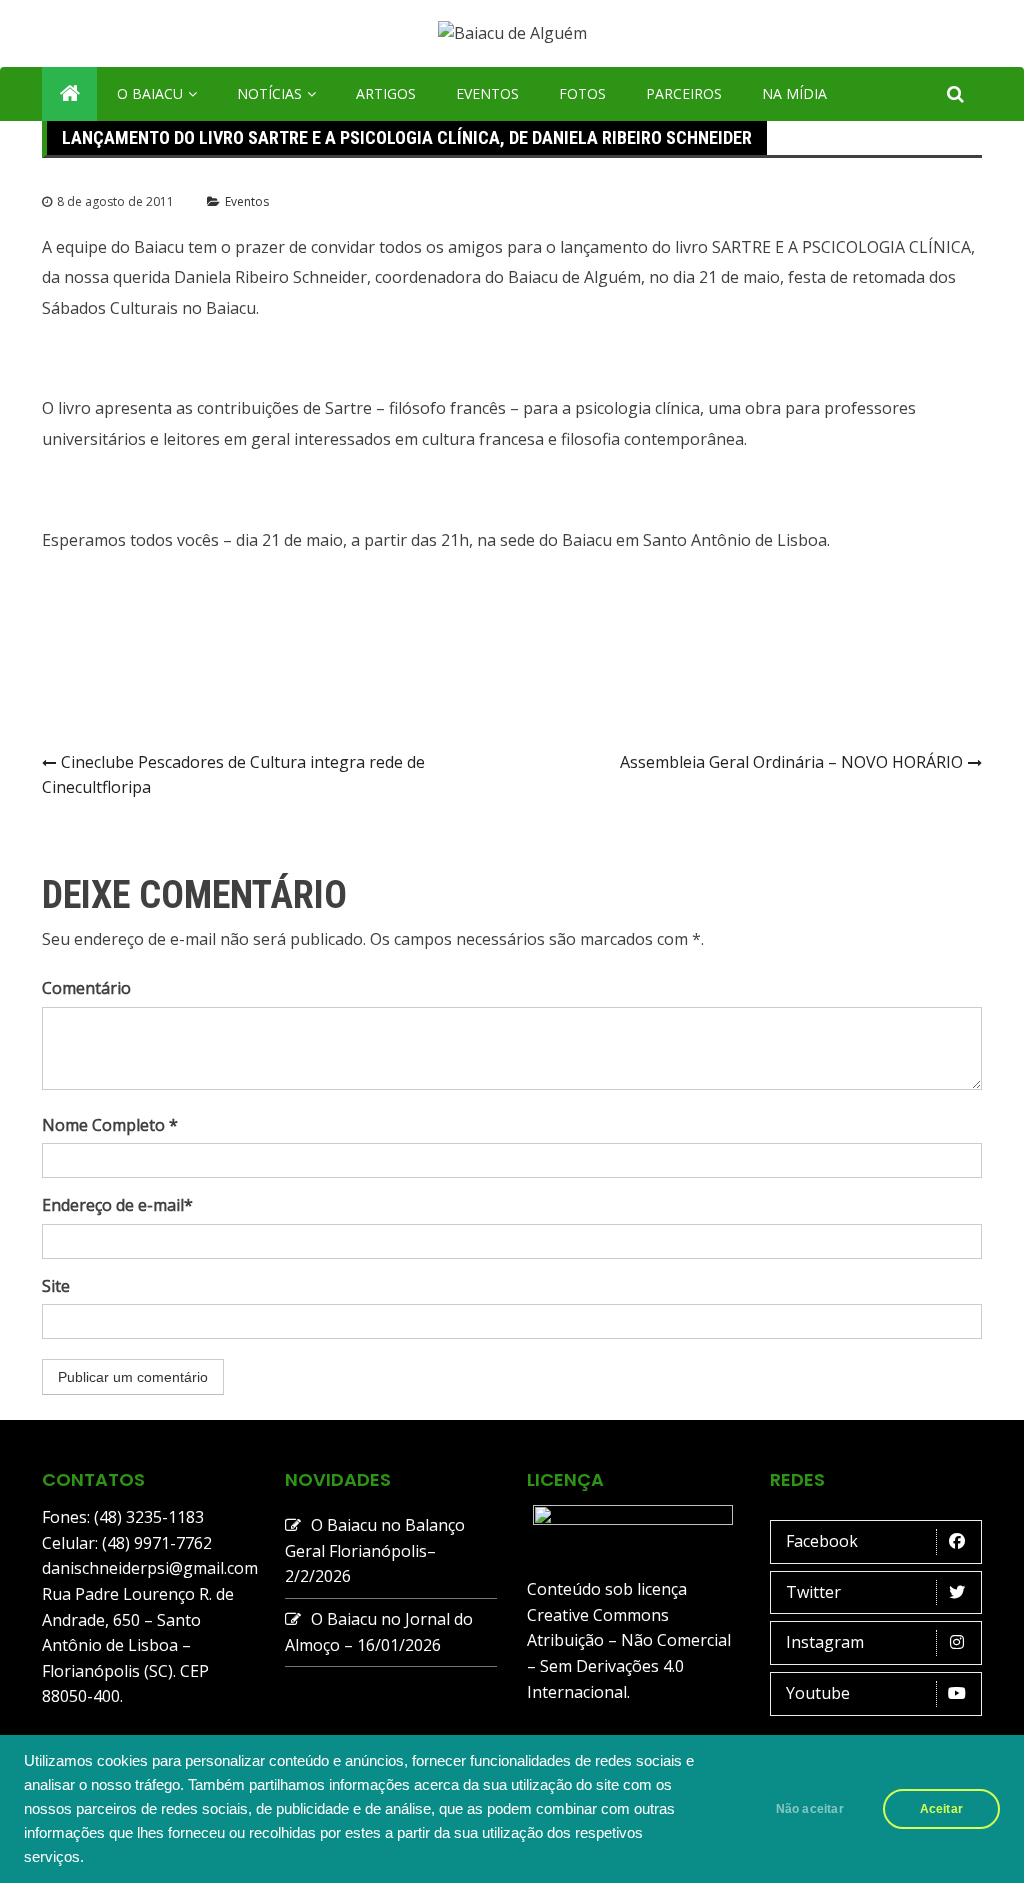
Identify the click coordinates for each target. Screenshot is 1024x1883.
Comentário (86, 988)
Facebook (822, 1541)
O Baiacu (150, 93)
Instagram (825, 1642)
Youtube (818, 1693)
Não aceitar (810, 1809)
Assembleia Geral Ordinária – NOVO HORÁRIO (791, 762)
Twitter (813, 1592)
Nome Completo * (110, 1125)
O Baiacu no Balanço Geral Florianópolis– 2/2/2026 (375, 1550)
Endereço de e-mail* (117, 1205)
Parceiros (684, 93)
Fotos (582, 93)
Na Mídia (794, 93)
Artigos (386, 93)
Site (56, 1286)
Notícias (269, 93)
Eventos (487, 93)
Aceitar (941, 1809)
